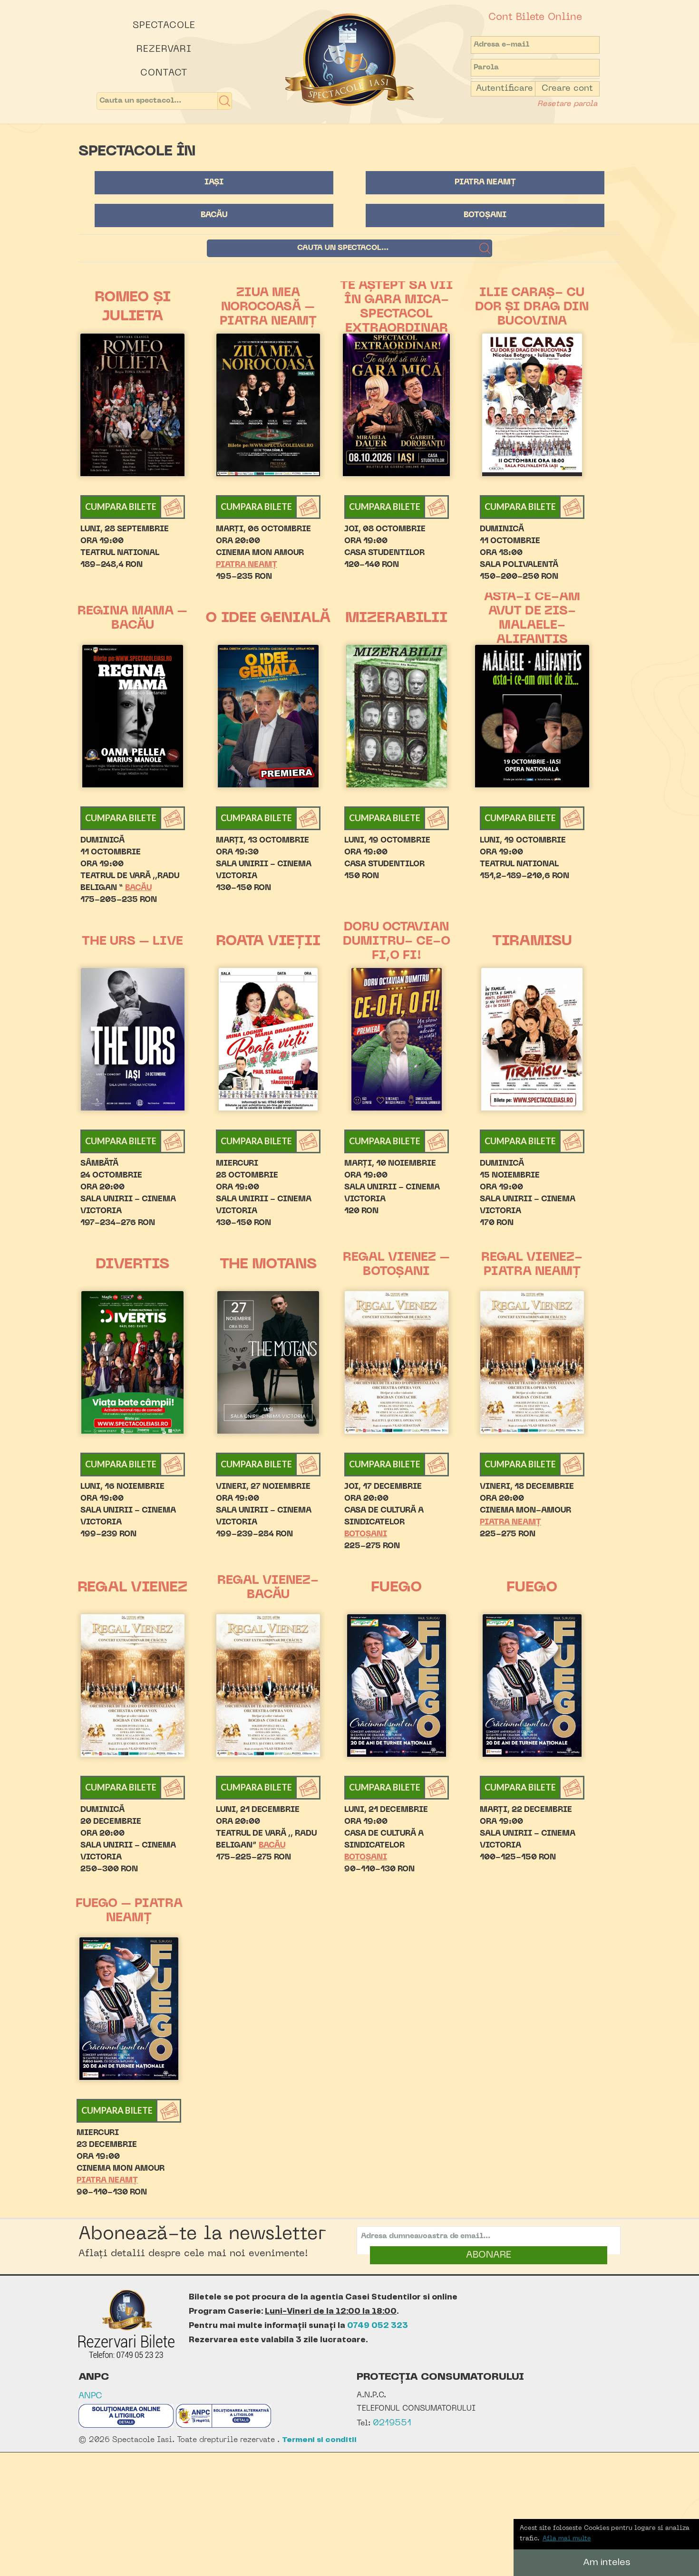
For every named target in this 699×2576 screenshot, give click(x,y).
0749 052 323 (378, 2326)
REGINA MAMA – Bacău (132, 619)
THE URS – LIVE (132, 942)
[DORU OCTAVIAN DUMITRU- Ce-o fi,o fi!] (397, 1039)
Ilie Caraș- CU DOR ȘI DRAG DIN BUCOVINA (532, 307)
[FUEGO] (397, 1685)
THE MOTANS (268, 1265)
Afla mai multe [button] (567, 2539)
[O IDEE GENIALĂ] (268, 716)
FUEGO (397, 1588)
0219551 (392, 2423)
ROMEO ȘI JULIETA (133, 307)
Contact (164, 73)
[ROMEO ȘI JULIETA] (133, 405)
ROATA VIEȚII (268, 942)
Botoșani (485, 215)
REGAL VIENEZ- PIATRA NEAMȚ (532, 1265)
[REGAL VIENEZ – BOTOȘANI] (397, 1362)
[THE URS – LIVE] (133, 1039)
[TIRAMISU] (532, 1039)
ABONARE (489, 2255)
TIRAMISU (532, 942)
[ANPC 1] (126, 2426)
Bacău (214, 215)
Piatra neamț (485, 182)
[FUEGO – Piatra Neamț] (129, 2009)
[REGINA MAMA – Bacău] (133, 716)
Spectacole (164, 26)
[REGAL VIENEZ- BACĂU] (268, 1685)
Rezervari (164, 49)
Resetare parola (567, 104)
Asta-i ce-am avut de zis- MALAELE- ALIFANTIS (532, 619)
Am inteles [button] (607, 2562)
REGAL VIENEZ (132, 1588)
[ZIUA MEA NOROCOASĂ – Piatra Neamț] (268, 405)
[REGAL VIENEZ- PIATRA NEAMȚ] (532, 1362)
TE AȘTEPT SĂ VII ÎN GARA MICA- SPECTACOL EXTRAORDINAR (397, 307)
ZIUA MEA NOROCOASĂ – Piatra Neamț (268, 307)
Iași (214, 182)
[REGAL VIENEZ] (133, 1685)
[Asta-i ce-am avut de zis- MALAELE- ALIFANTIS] (532, 716)
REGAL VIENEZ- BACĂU (268, 1588)
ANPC (90, 2396)
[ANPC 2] (223, 2426)
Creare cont (567, 89)
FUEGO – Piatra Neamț (129, 1911)
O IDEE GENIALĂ (268, 618)
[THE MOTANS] (268, 1362)
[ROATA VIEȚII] (268, 1039)
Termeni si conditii (319, 2440)
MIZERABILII (396, 618)
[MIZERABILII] (397, 716)
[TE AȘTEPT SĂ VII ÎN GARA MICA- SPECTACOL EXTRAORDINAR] (397, 405)
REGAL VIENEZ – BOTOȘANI (396, 1265)
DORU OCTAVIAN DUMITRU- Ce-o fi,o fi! (397, 942)
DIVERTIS (132, 1265)
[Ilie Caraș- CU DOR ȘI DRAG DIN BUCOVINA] (532, 405)
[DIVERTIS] (133, 1362)
